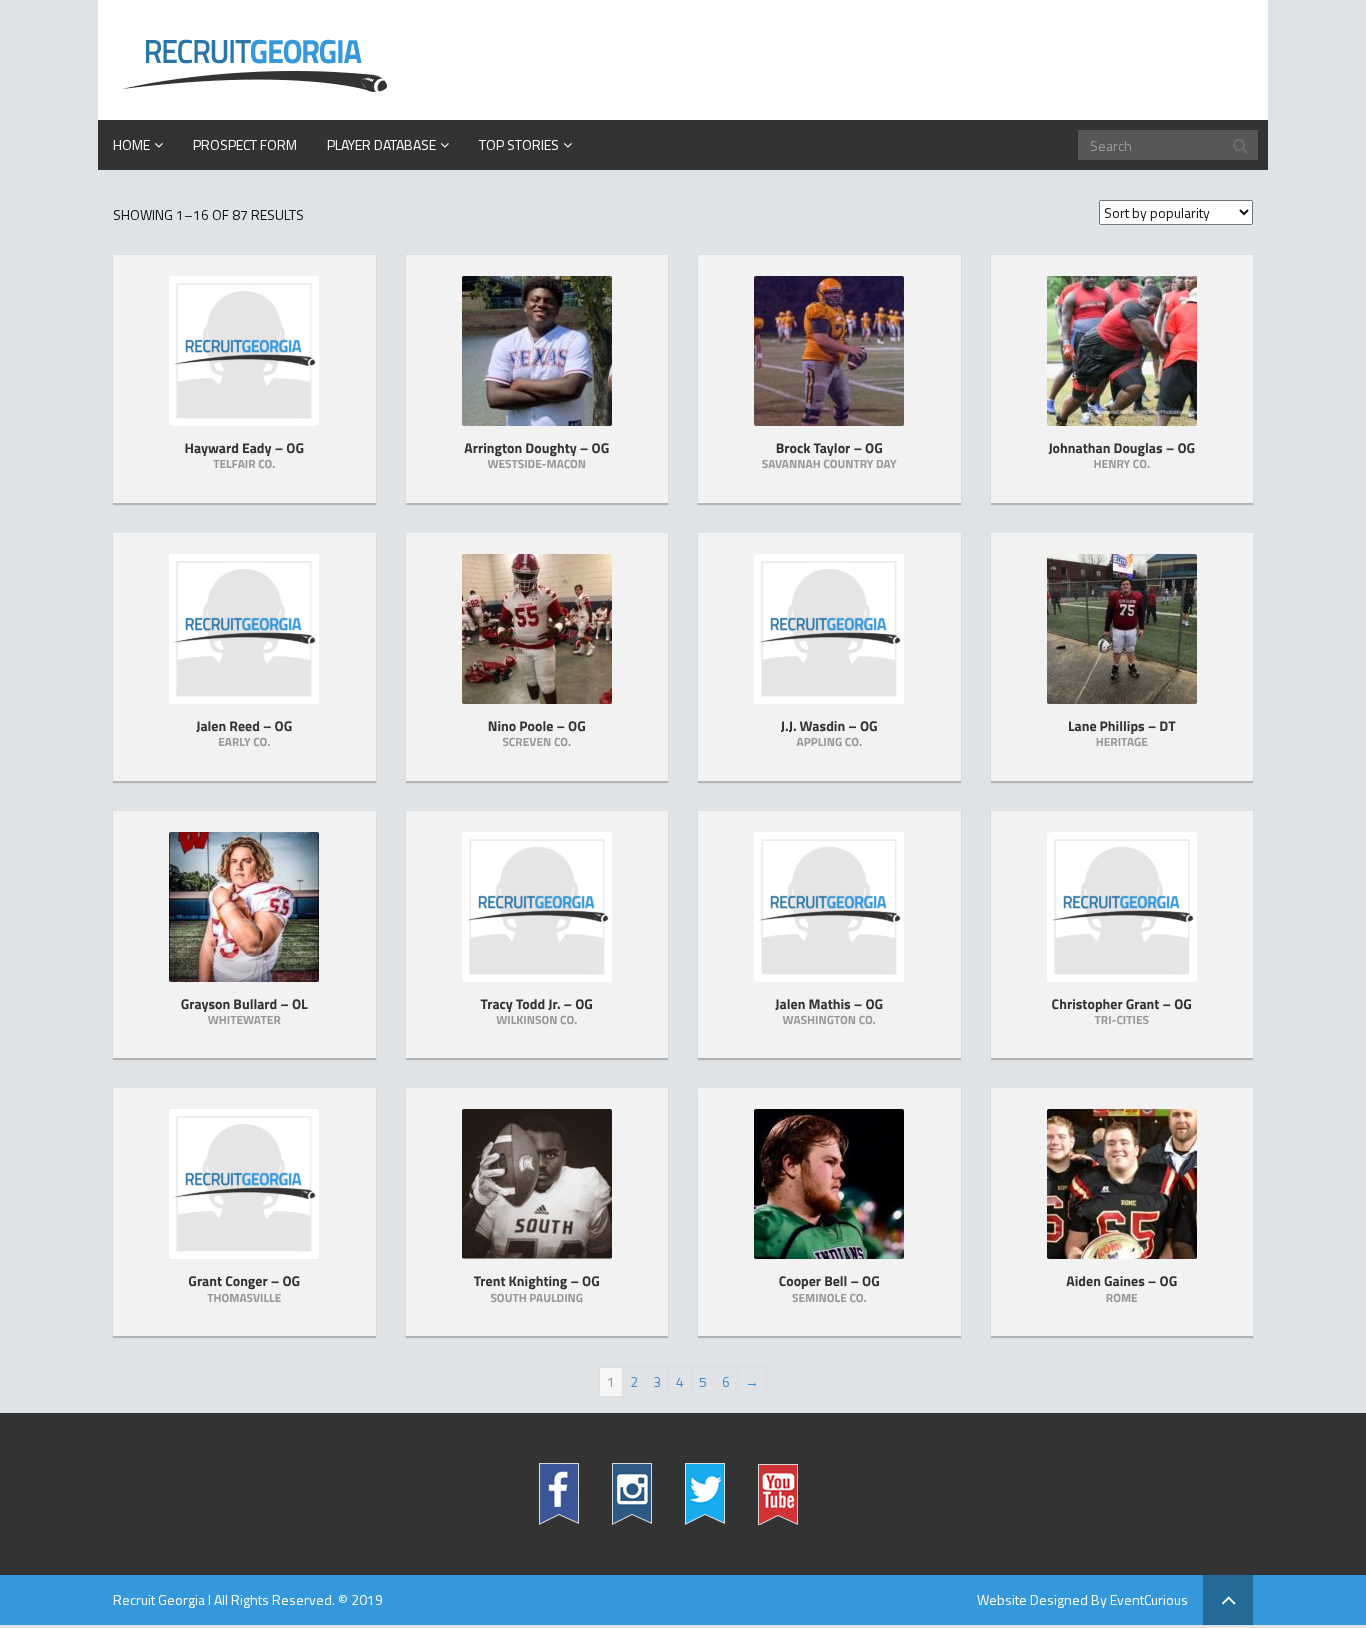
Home (131, 144)
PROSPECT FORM (245, 144)
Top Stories (519, 144)
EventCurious (1149, 1599)
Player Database (381, 144)
